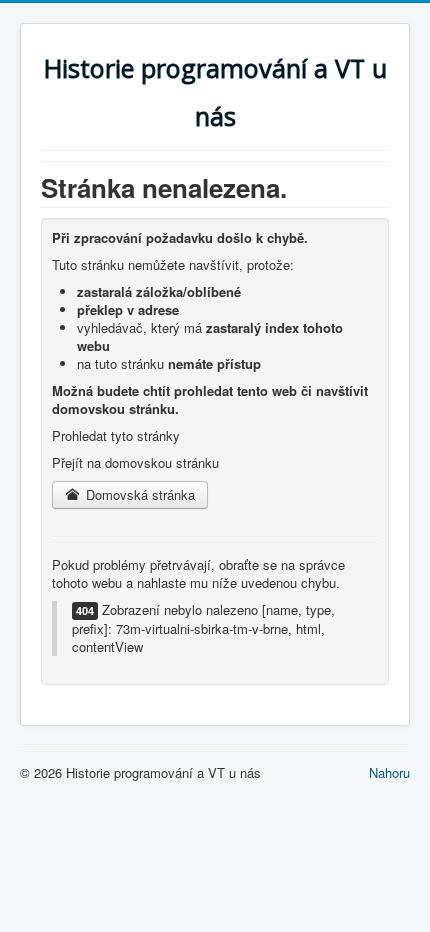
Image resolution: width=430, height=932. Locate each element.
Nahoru (389, 772)
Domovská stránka (138, 494)
